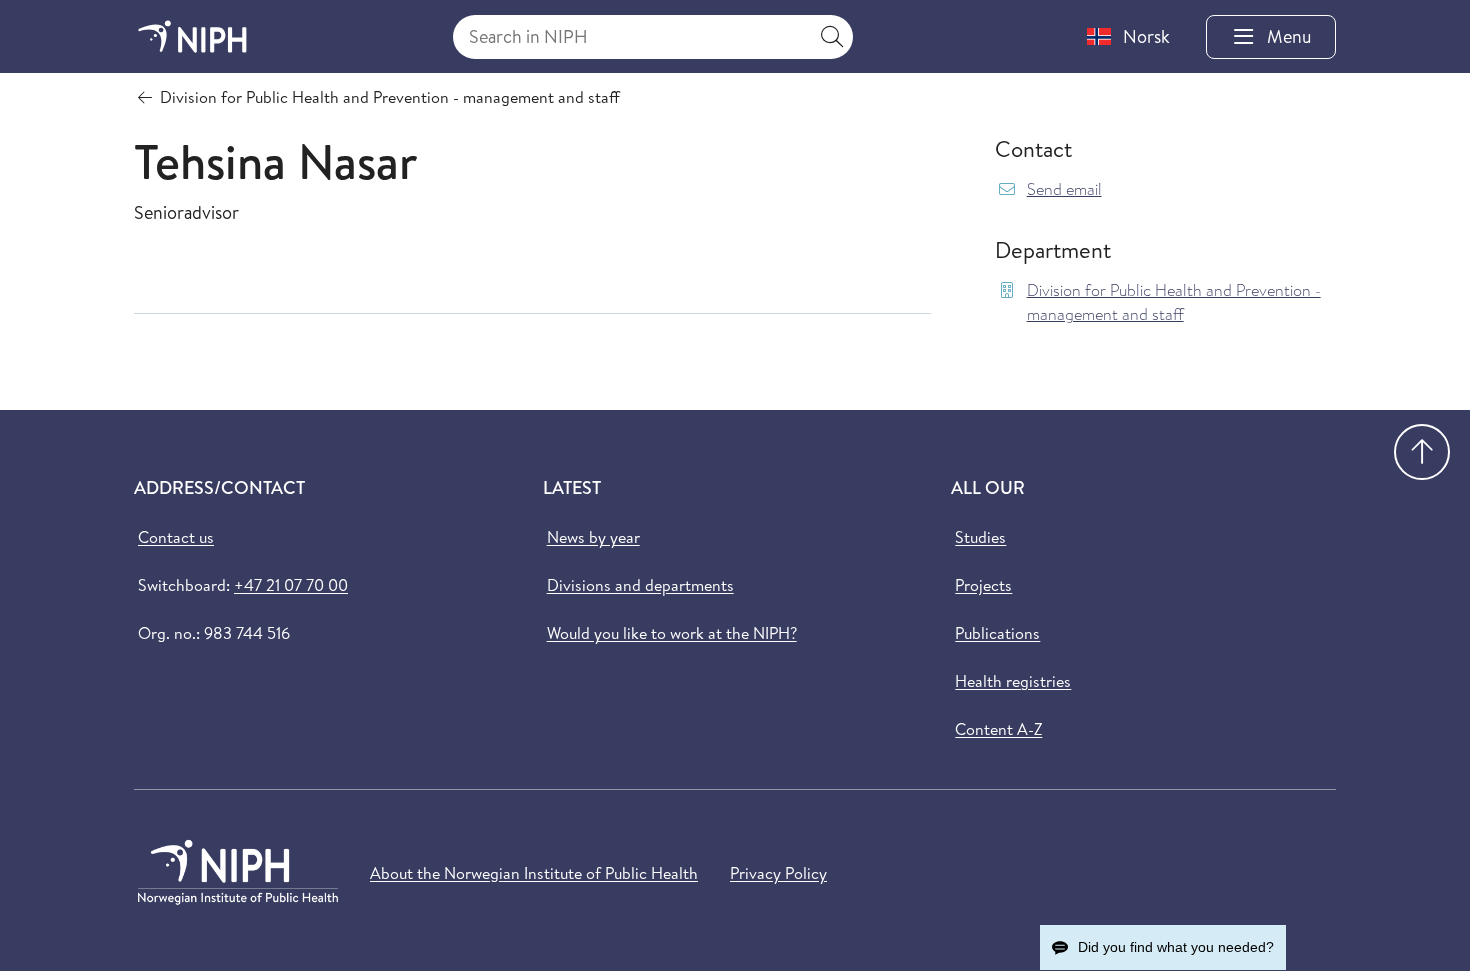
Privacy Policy (778, 873)
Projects (983, 585)
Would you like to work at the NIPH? (672, 633)
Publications (997, 633)
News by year (593, 537)
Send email (1064, 189)
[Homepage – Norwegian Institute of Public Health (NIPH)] (192, 36)
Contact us (176, 537)
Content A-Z (998, 729)
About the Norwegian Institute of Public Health (534, 873)
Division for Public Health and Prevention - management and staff (1174, 302)
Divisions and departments (640, 585)
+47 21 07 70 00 (291, 585)
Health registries (1013, 681)
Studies (980, 537)
